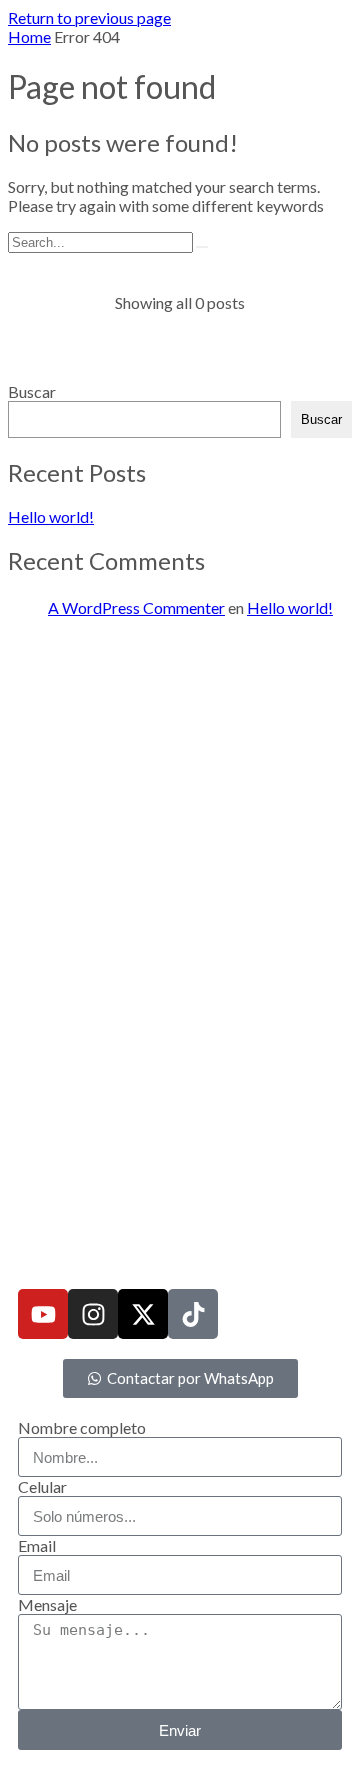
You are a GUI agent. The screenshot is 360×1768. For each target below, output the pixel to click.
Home (29, 36)
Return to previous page (89, 17)
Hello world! (51, 516)
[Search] (202, 247)
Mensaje (47, 1604)
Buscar (32, 391)
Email (37, 1545)
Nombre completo (82, 1427)
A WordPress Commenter (136, 607)
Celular (42, 1486)
